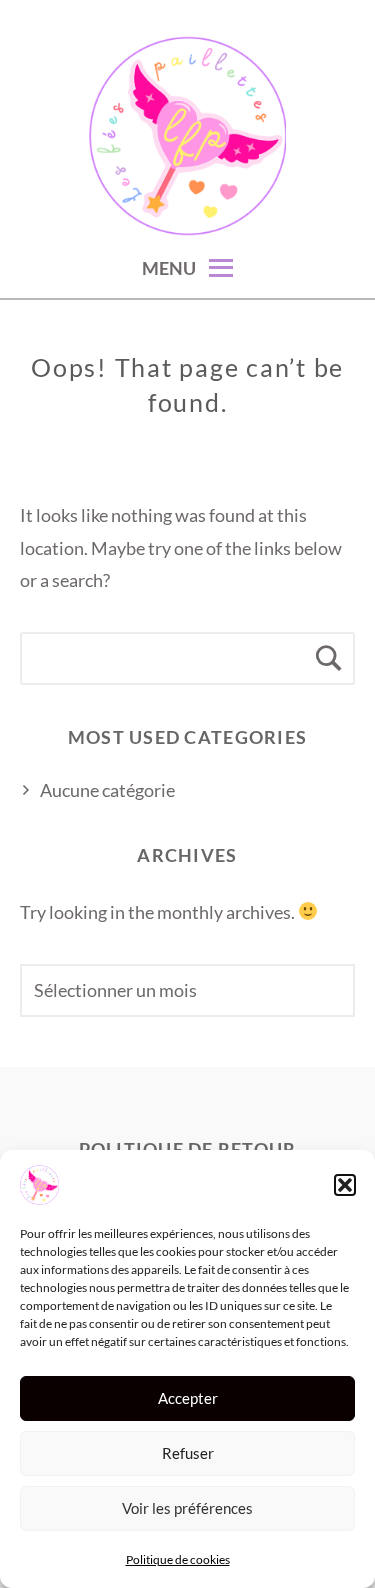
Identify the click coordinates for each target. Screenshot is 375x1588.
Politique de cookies (178, 1559)
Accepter (188, 1398)
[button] (345, 1185)
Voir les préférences (187, 1508)
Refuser (188, 1453)
